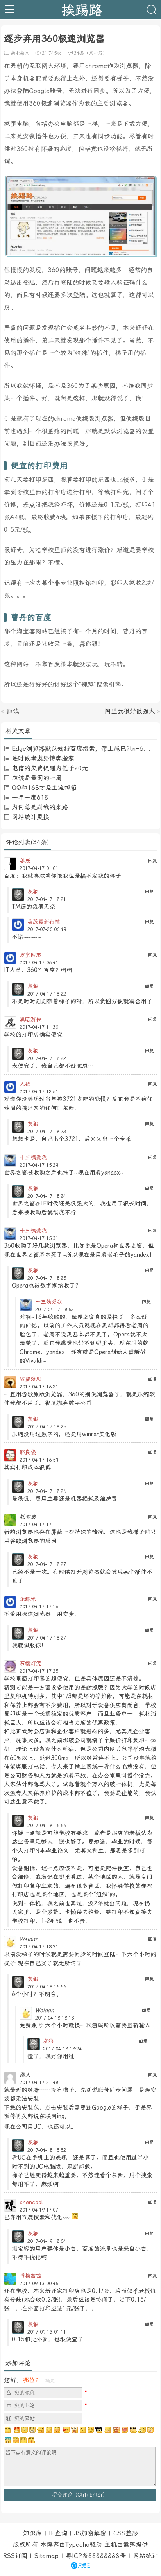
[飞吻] (66, 2430)
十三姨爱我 (33, 1157)
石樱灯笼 (30, 1663)
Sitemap (47, 2556)
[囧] (8, 2440)
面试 (13, 711)
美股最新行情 (44, 922)
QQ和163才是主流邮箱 (44, 788)
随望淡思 (30, 1379)
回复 (152, 861)
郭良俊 (28, 1452)
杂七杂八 (20, 53)
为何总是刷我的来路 (40, 807)
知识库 (32, 2533)
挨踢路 (82, 9)
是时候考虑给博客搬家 (43, 758)
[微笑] (49, 2430)
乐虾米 (28, 1599)
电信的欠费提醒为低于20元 (50, 768)
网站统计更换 (30, 817)
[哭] (23, 2440)
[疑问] (8, 2430)
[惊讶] (75, 2430)
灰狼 (33, 892)
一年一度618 (30, 797)
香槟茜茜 (30, 2276)
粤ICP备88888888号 (96, 2556)
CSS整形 (126, 2533)
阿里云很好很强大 (130, 711)
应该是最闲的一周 (37, 778)
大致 (25, 1084)
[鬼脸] (41, 2430)
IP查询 (58, 2533)
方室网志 (30, 955)
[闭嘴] (32, 2430)
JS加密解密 (90, 2533)
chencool (31, 2202)
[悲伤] (25, 2430)
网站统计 (145, 2556)
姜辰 (25, 861)
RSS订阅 (15, 2556)
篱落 (129, 2545)
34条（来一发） (91, 53)
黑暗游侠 (30, 1019)
